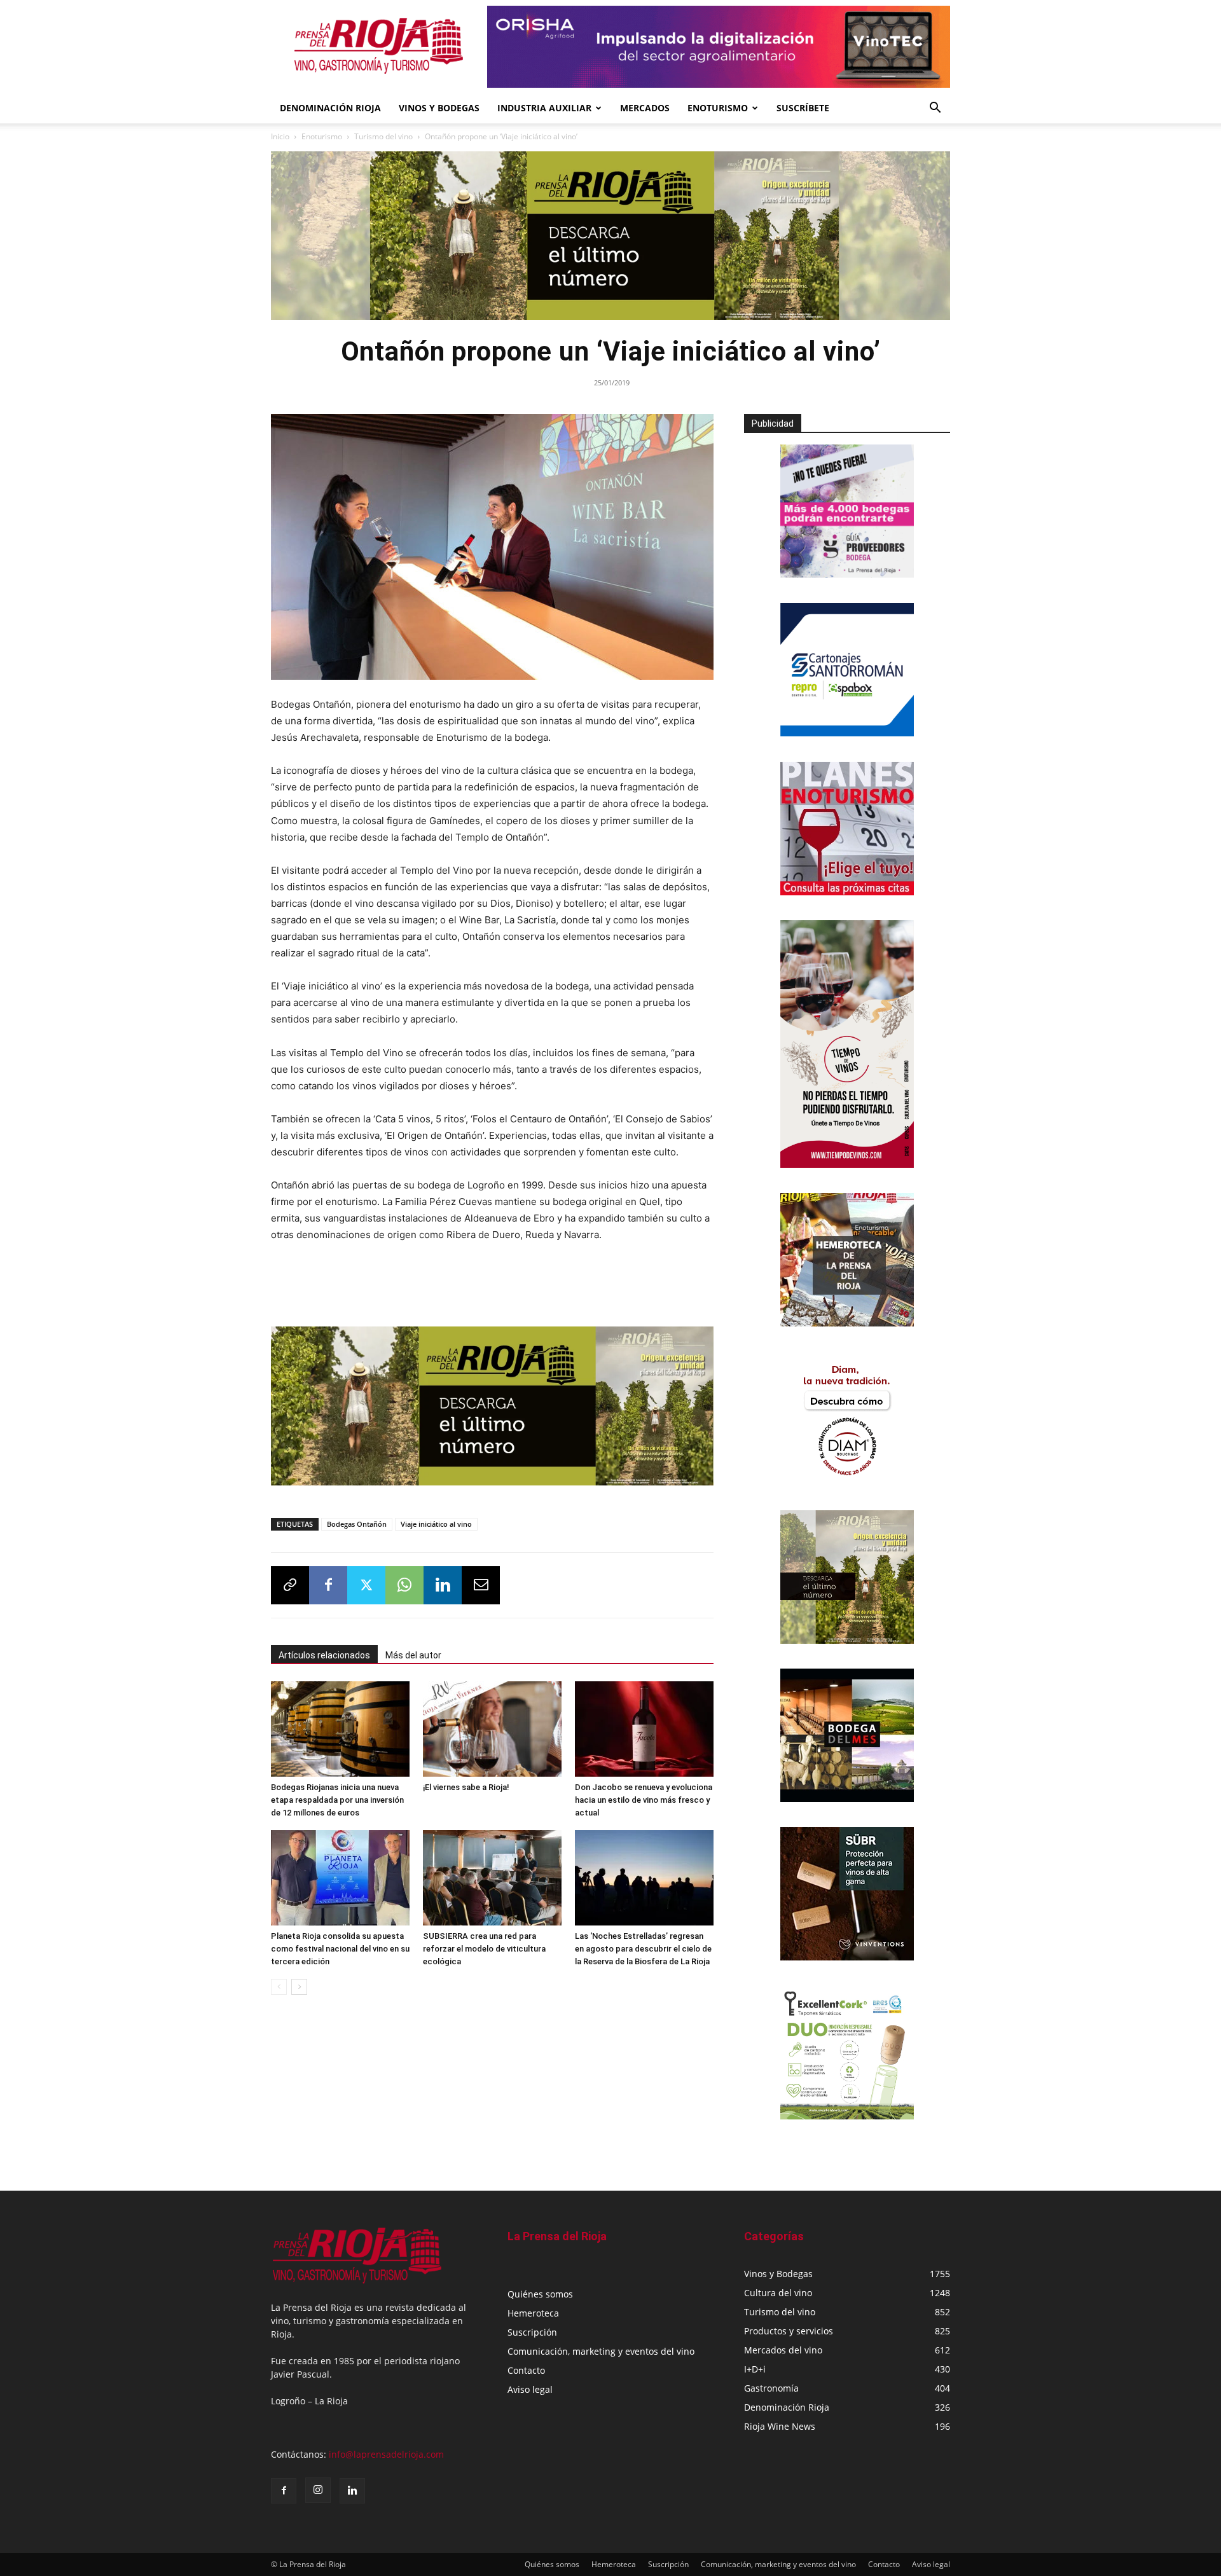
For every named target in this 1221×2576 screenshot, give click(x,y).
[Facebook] (328, 1585)
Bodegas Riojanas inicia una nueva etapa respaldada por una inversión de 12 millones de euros (337, 1800)
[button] (935, 109)
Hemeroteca (533, 2313)
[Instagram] (318, 2490)
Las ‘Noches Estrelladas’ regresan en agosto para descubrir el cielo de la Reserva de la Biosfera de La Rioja (643, 1949)
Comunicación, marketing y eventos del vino (601, 2351)
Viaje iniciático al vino (436, 1524)
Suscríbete (803, 108)
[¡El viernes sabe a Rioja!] (492, 1729)
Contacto (526, 2370)
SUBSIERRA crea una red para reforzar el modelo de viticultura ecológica (484, 1949)
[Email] (481, 1585)
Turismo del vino (383, 136)
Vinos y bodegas (439, 108)
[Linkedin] (443, 1585)
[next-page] (299, 1987)
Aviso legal (530, 2389)
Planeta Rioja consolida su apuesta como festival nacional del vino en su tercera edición (340, 1949)
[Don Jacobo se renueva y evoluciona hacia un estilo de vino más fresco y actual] (644, 1729)
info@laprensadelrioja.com (386, 2454)
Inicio (280, 136)
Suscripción (532, 2332)
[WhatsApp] (404, 1585)
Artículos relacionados (324, 1655)
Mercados (645, 108)
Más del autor (413, 1655)
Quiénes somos (540, 2294)
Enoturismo (718, 108)
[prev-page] (279, 1987)
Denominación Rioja (330, 108)
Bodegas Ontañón (357, 1524)
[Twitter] (366, 1585)
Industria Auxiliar (544, 108)
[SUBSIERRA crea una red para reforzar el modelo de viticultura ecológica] (492, 1878)
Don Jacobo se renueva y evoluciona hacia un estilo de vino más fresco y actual (644, 1800)
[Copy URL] (290, 1585)
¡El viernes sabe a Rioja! (466, 1787)
